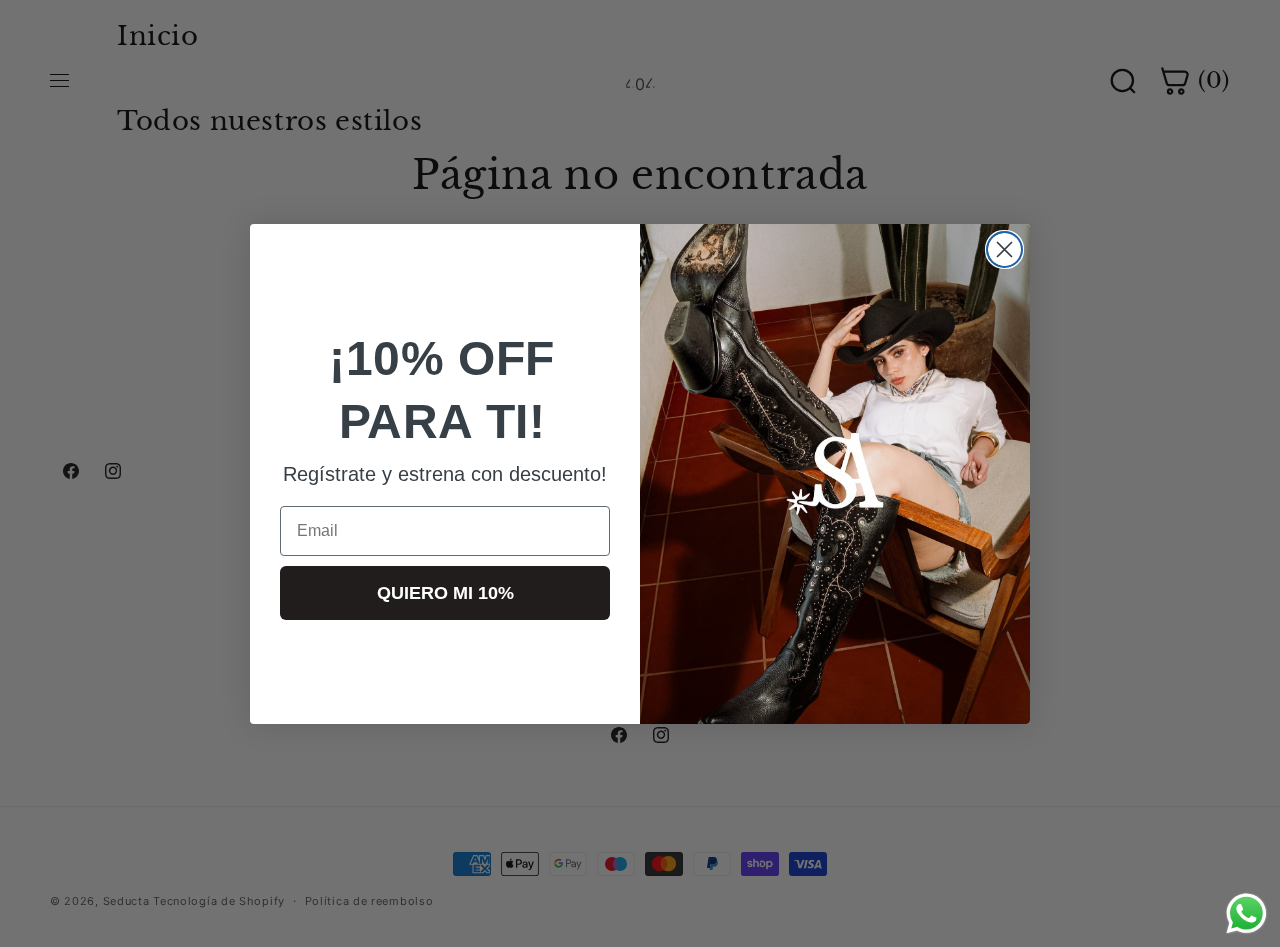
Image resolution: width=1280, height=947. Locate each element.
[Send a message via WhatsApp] (1246, 913)
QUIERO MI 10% (445, 592)
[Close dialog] (1004, 249)
